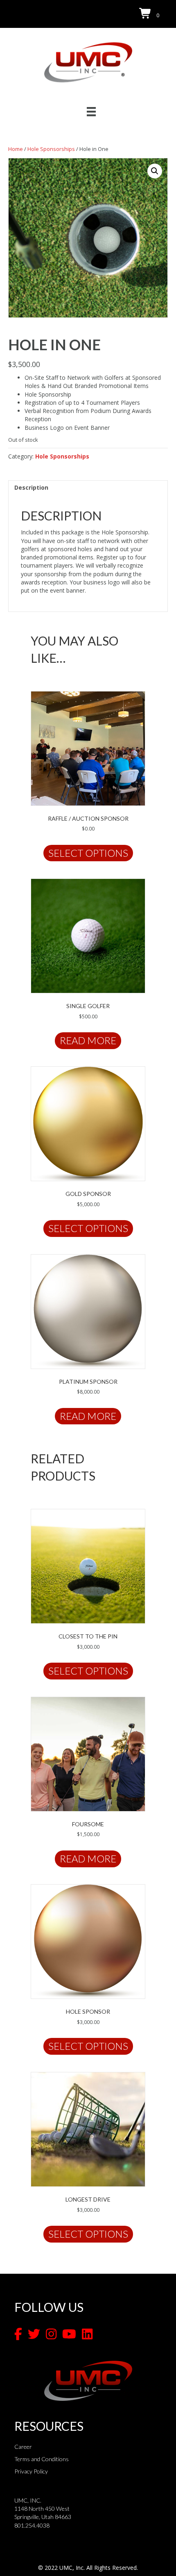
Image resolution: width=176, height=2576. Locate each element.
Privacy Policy (31, 2471)
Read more (88, 1040)
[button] (155, 171)
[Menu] (91, 112)
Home (16, 149)
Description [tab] (31, 487)
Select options (88, 853)
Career (23, 2447)
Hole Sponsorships (51, 149)
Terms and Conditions (42, 2459)
